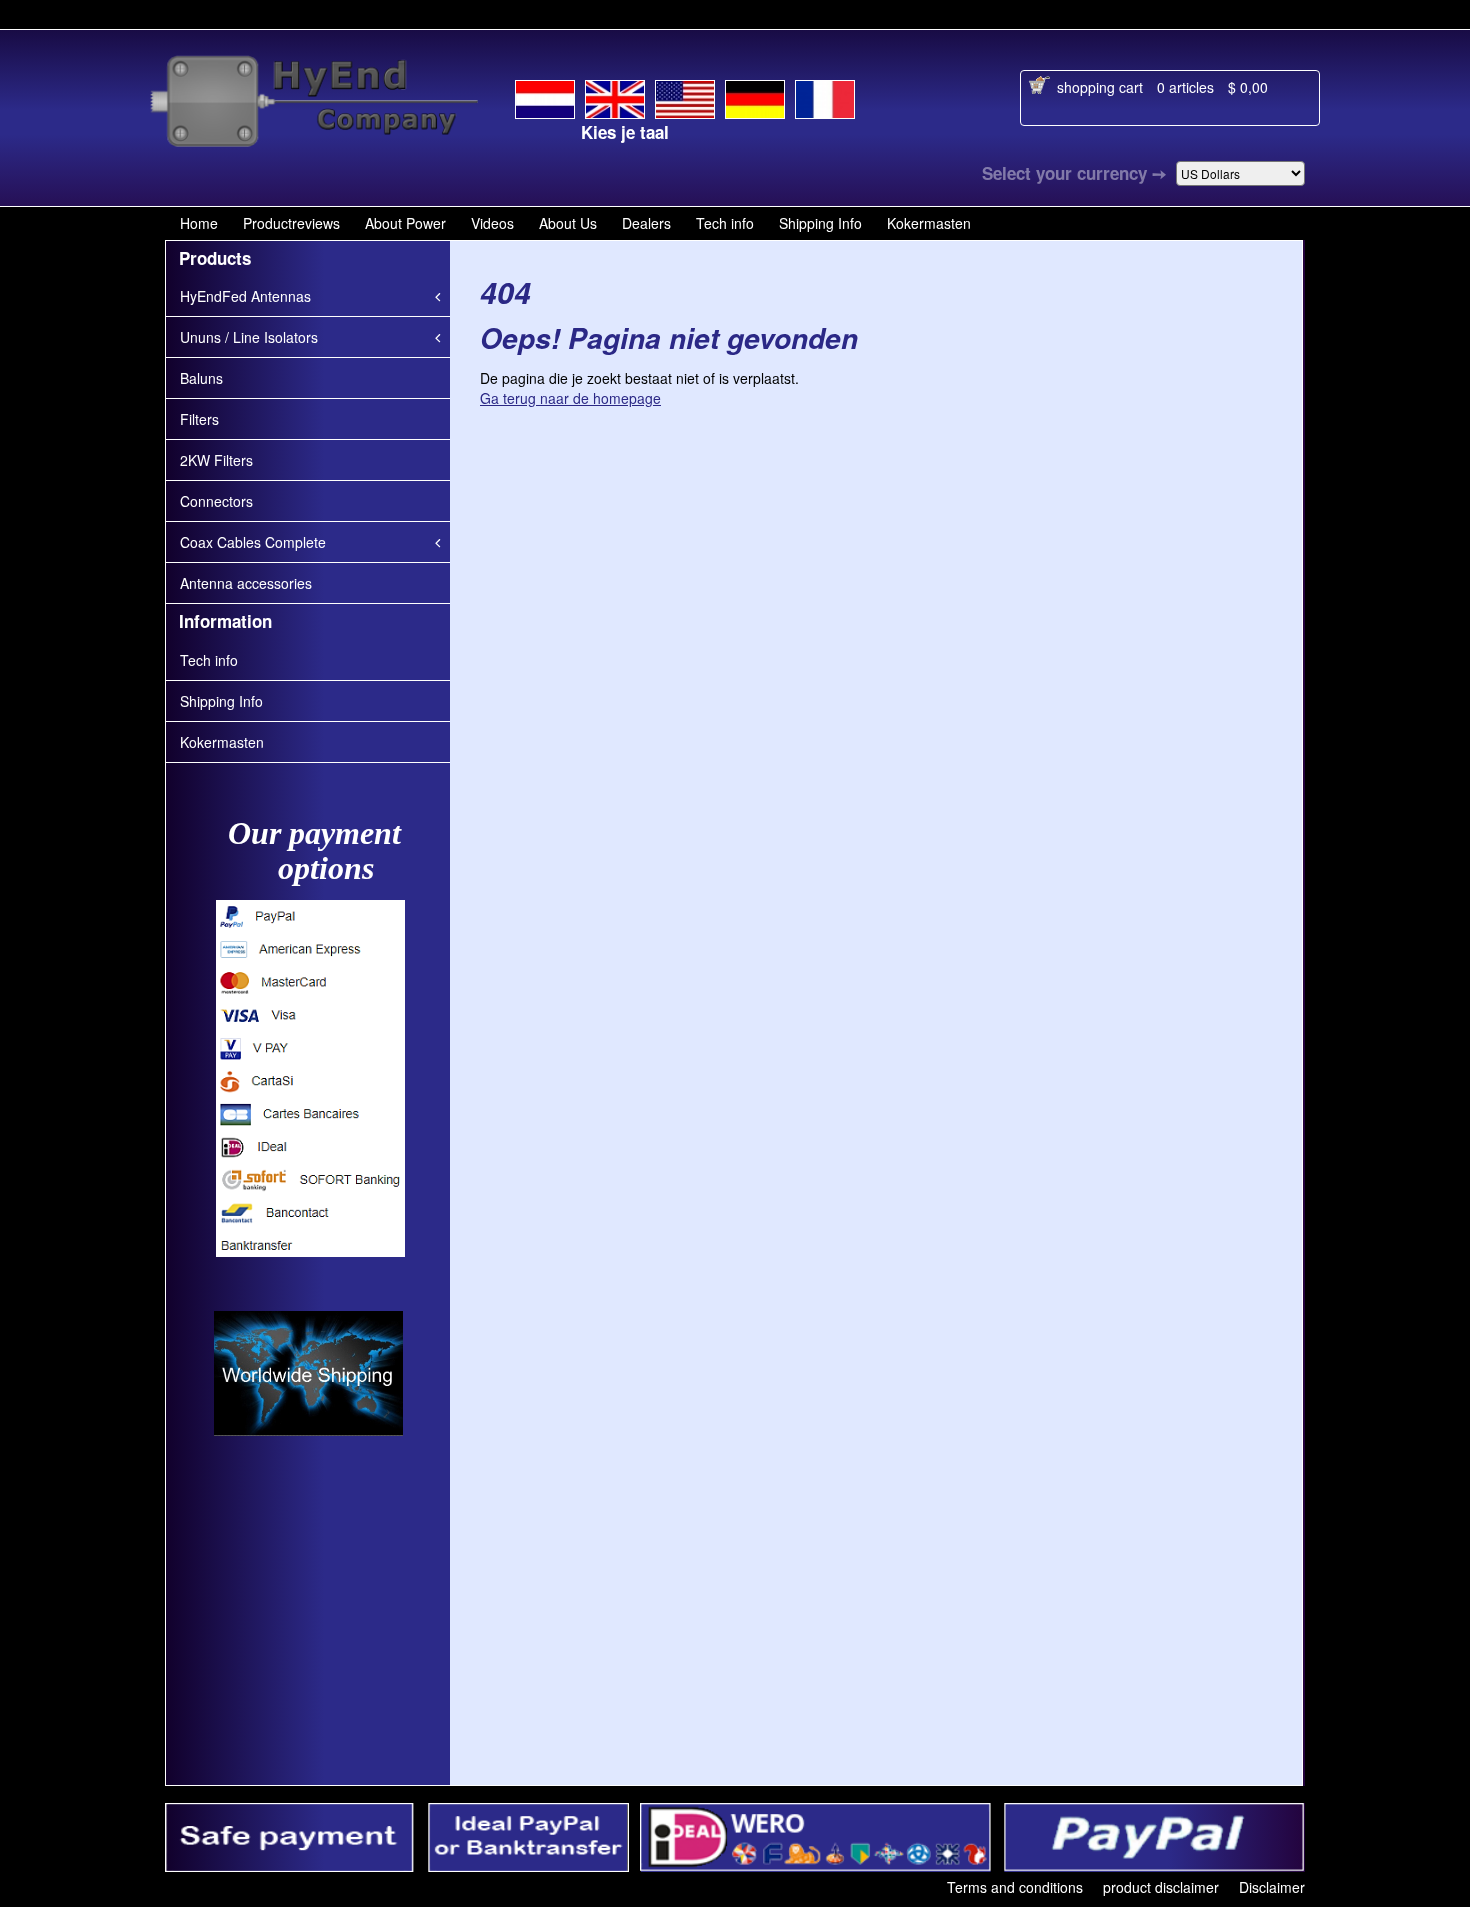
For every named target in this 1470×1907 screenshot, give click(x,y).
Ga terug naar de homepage (570, 398)
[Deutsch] (755, 96)
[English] (615, 95)
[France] (825, 96)
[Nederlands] (545, 96)
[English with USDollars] (685, 96)
